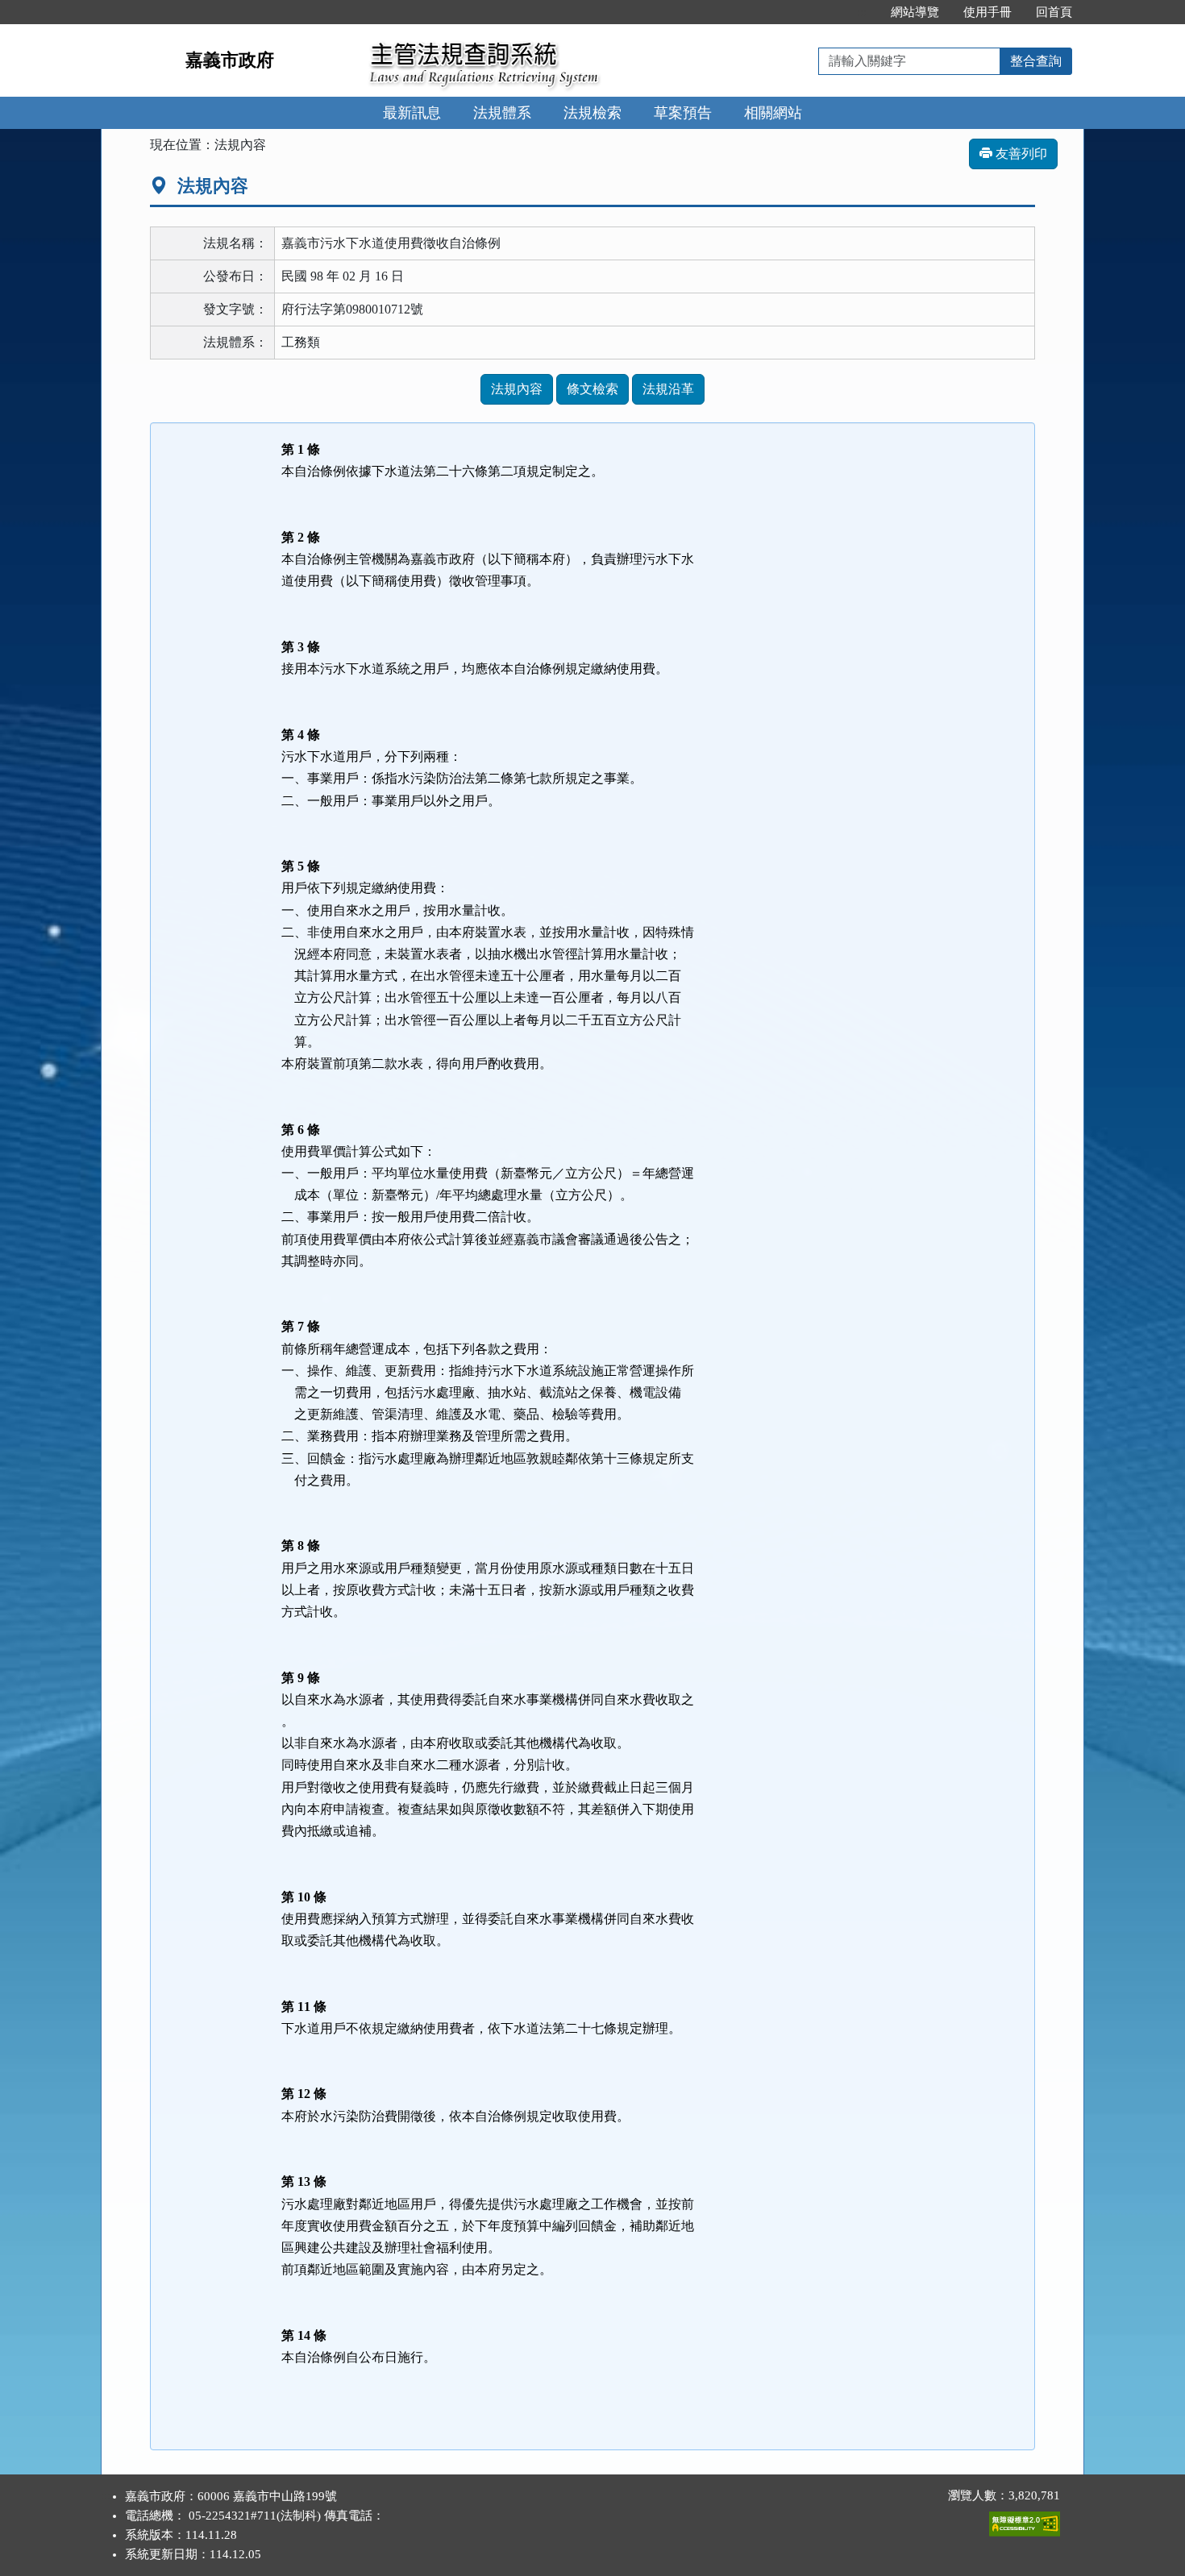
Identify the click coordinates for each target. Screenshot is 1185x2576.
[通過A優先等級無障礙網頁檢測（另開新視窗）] (1025, 2520)
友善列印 (1020, 154)
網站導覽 (915, 12)
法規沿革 (668, 389)
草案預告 (683, 113)
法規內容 (517, 389)
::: (862, 12)
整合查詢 (1036, 61)
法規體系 (502, 113)
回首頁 (1054, 12)
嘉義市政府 (230, 60)
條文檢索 (592, 389)
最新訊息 (412, 113)
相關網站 (773, 113)
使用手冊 (987, 12)
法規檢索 (592, 113)
